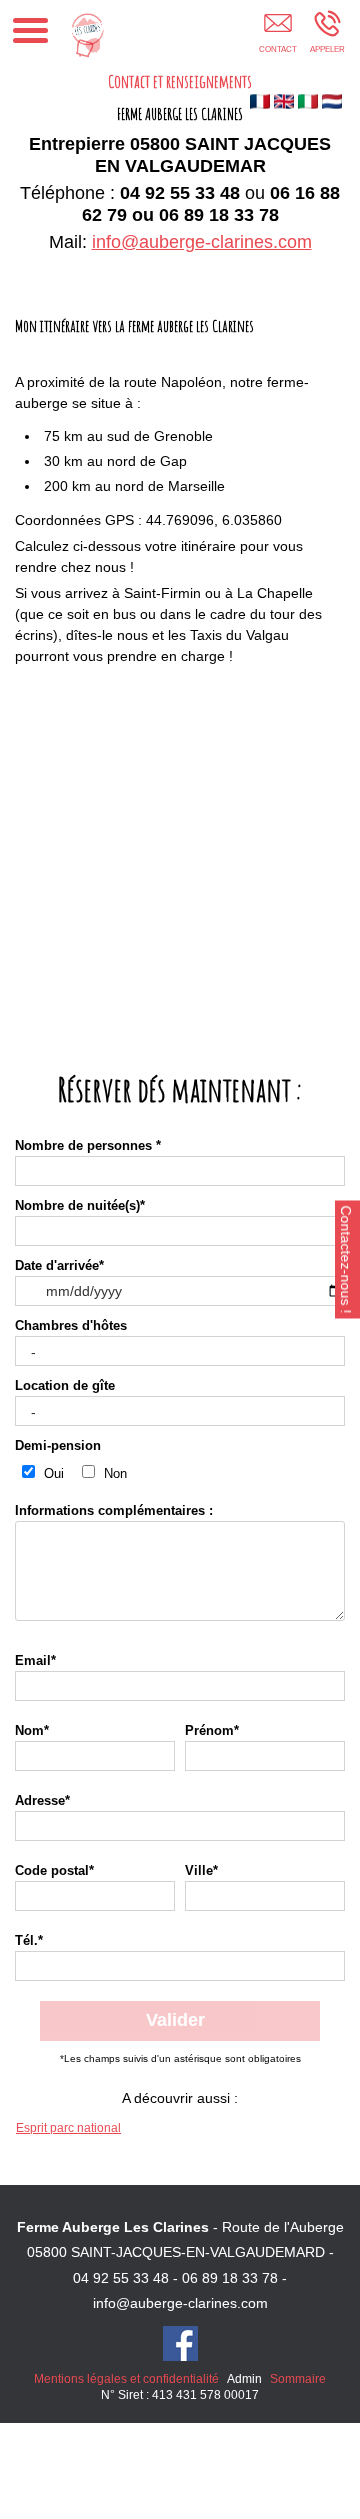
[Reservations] (277, 37)
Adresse (42, 1801)
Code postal (54, 1871)
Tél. (29, 1941)
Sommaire (298, 2379)
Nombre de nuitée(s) (80, 1206)
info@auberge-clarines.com (202, 242)
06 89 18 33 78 (230, 2278)
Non (113, 1474)
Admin (244, 2379)
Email (35, 1661)
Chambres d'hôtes (71, 1326)
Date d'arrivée (59, 1266)
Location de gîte (65, 1386)
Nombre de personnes (88, 1146)
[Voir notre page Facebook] (180, 2343)
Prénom (212, 1731)
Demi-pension (58, 1446)
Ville (201, 1871)
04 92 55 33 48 (121, 2278)
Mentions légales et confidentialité (126, 2379)
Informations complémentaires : (114, 1511)
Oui (52, 1474)
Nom (32, 1731)
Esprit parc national (68, 2128)
